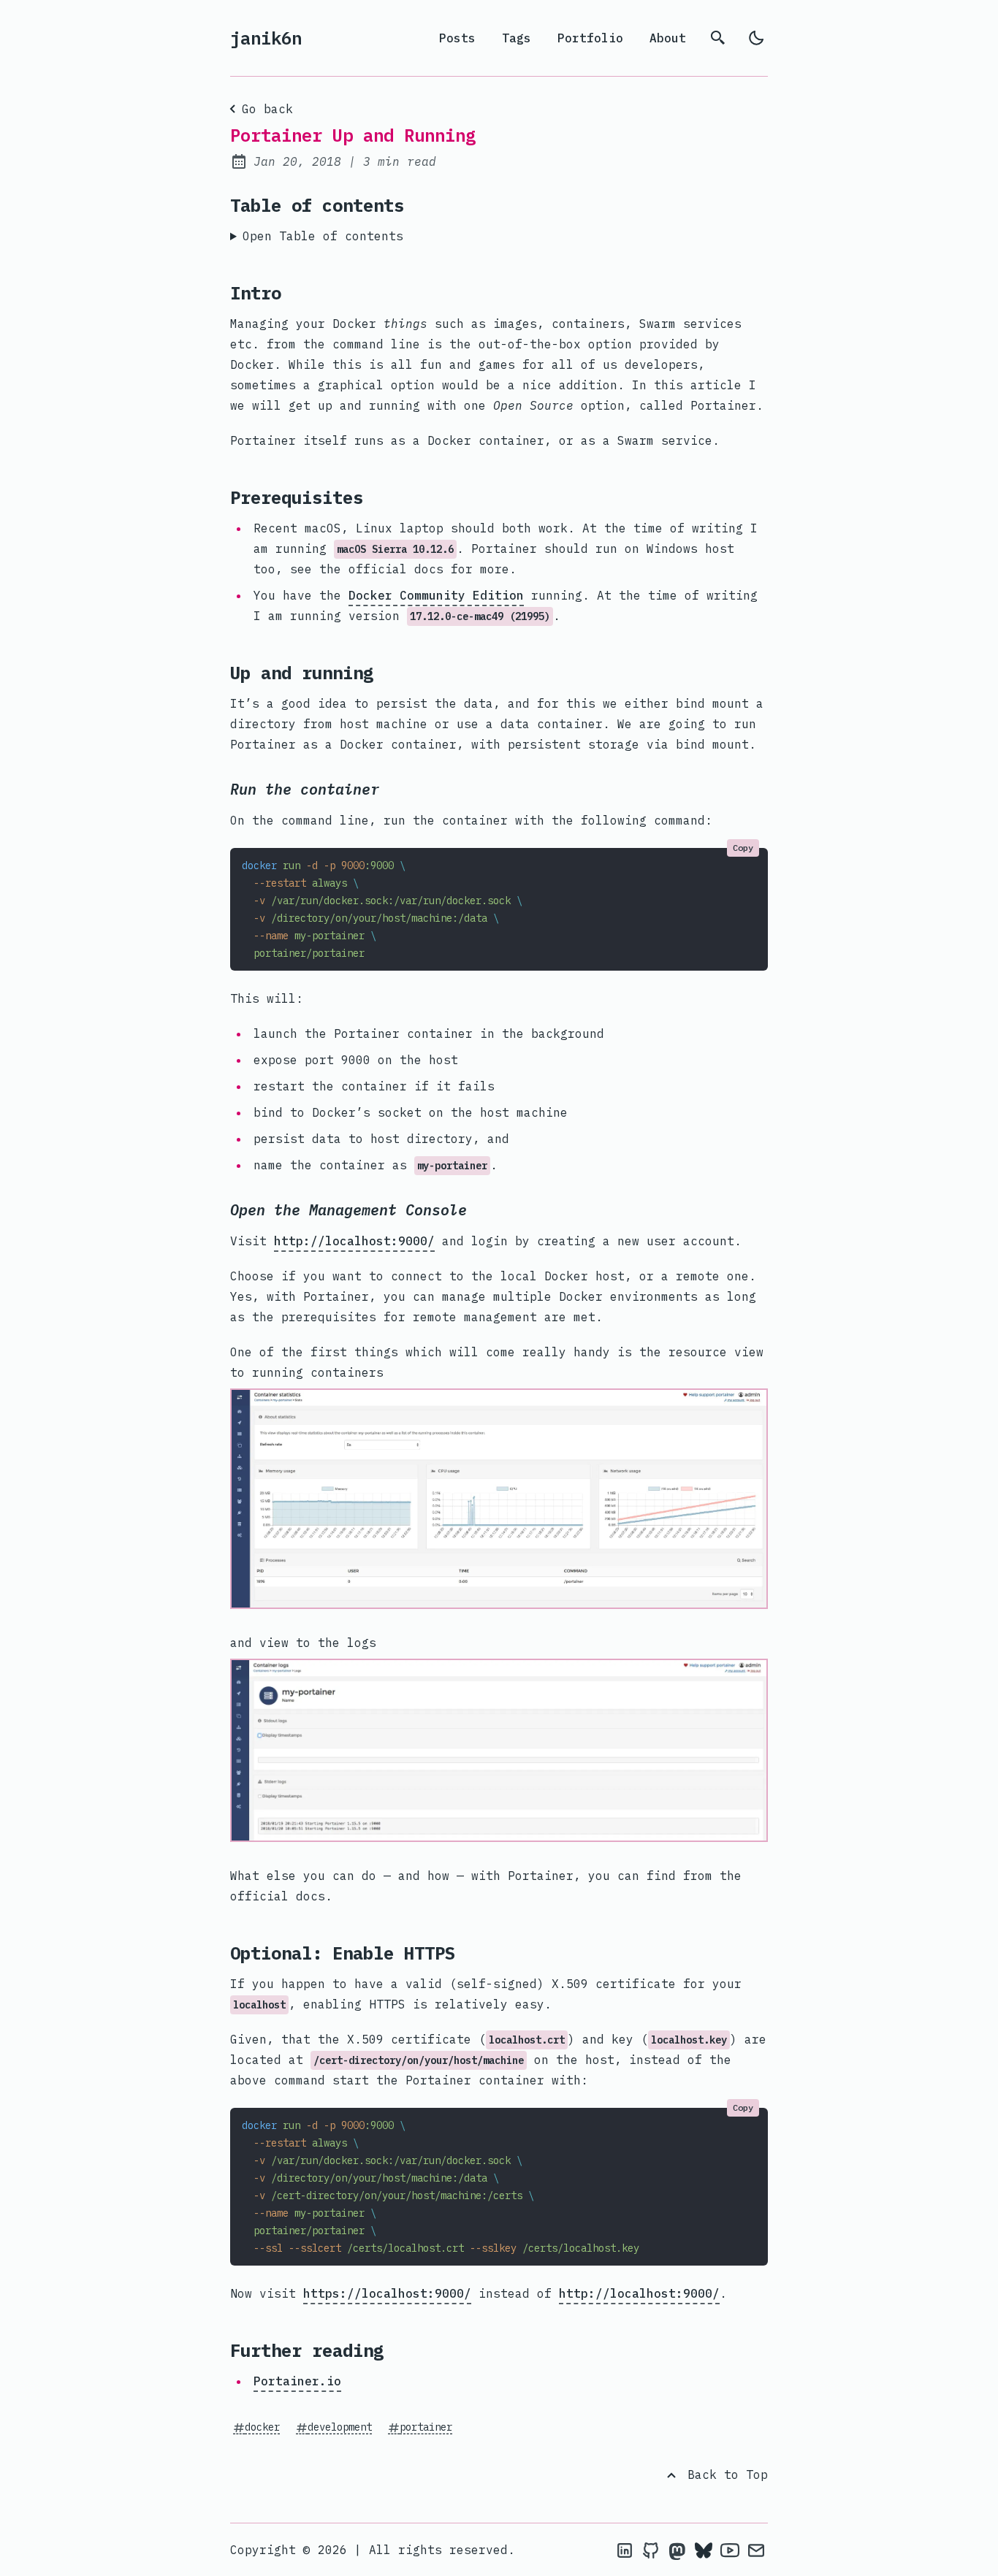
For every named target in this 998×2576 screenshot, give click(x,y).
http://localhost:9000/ (354, 1241)
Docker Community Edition (436, 595)
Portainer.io (297, 2381)
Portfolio (590, 38)
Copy (743, 848)
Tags (517, 38)
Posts (457, 38)
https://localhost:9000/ (387, 2293)
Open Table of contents (323, 236)
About (668, 38)
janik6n (266, 38)
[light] (756, 38)
